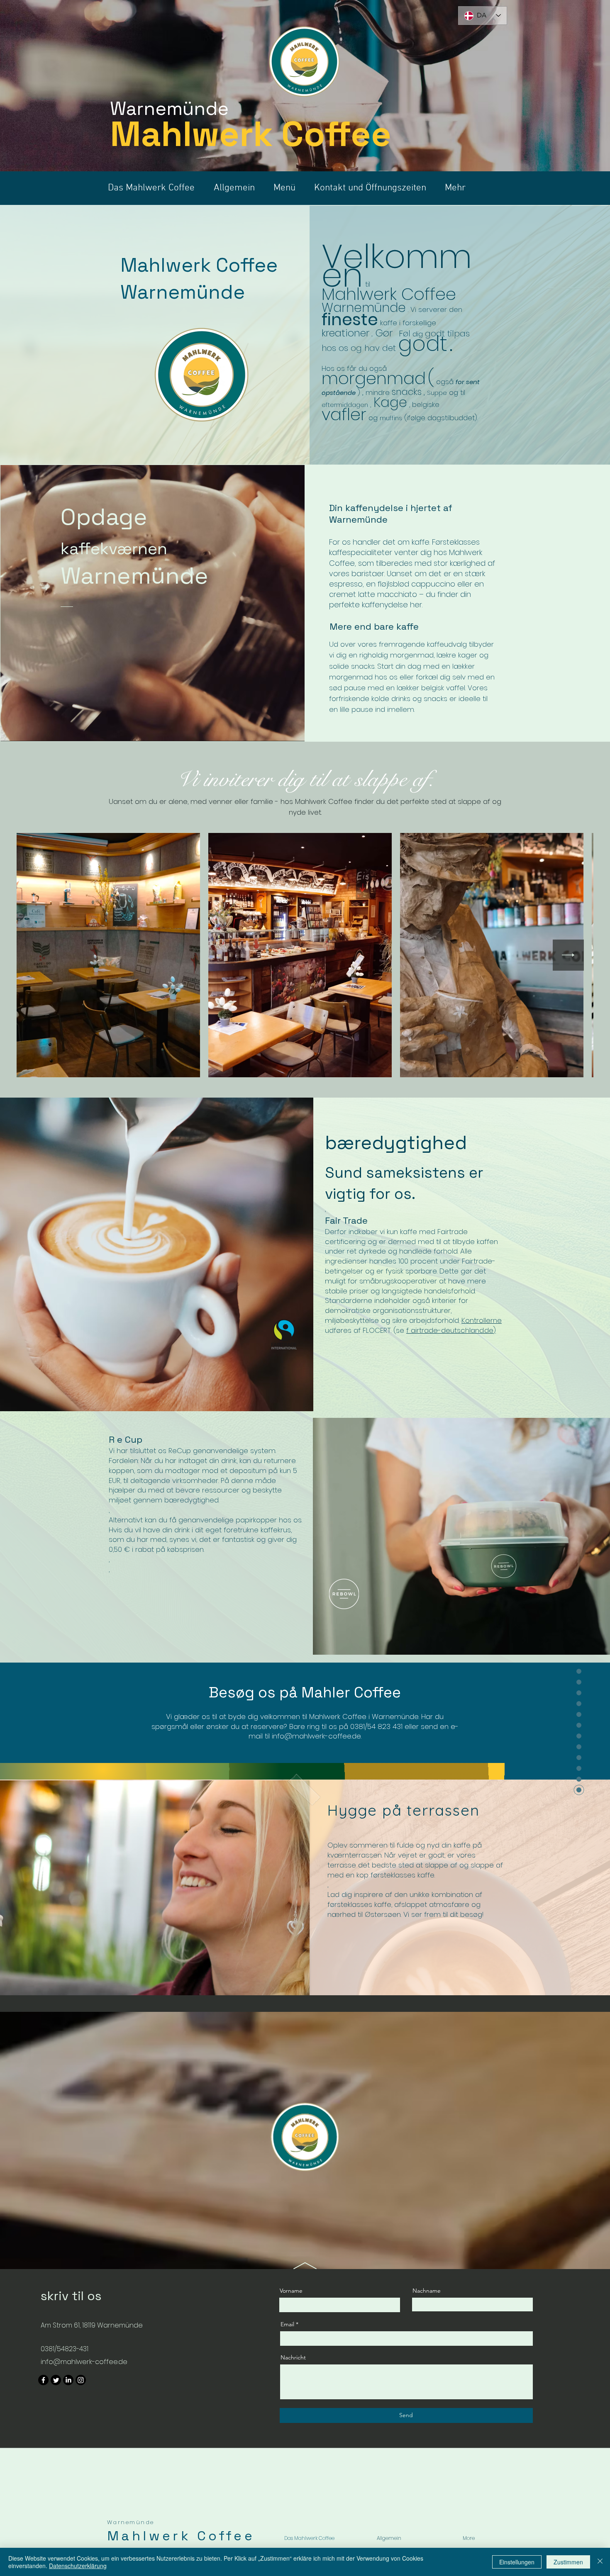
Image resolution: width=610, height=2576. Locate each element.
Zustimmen (568, 2562)
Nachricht (293, 2357)
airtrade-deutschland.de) (453, 1330)
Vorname (291, 2291)
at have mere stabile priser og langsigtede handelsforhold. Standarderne (405, 1291)
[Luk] (600, 2562)
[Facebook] (43, 2380)
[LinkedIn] (68, 2380)
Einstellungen (517, 2562)
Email (287, 2324)
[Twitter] (56, 2380)
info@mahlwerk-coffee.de (316, 1736)
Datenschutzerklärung (78, 2566)
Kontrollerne (482, 1320)
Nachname (427, 2291)
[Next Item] (568, 955)
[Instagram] (81, 2380)
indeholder (392, 1300)
